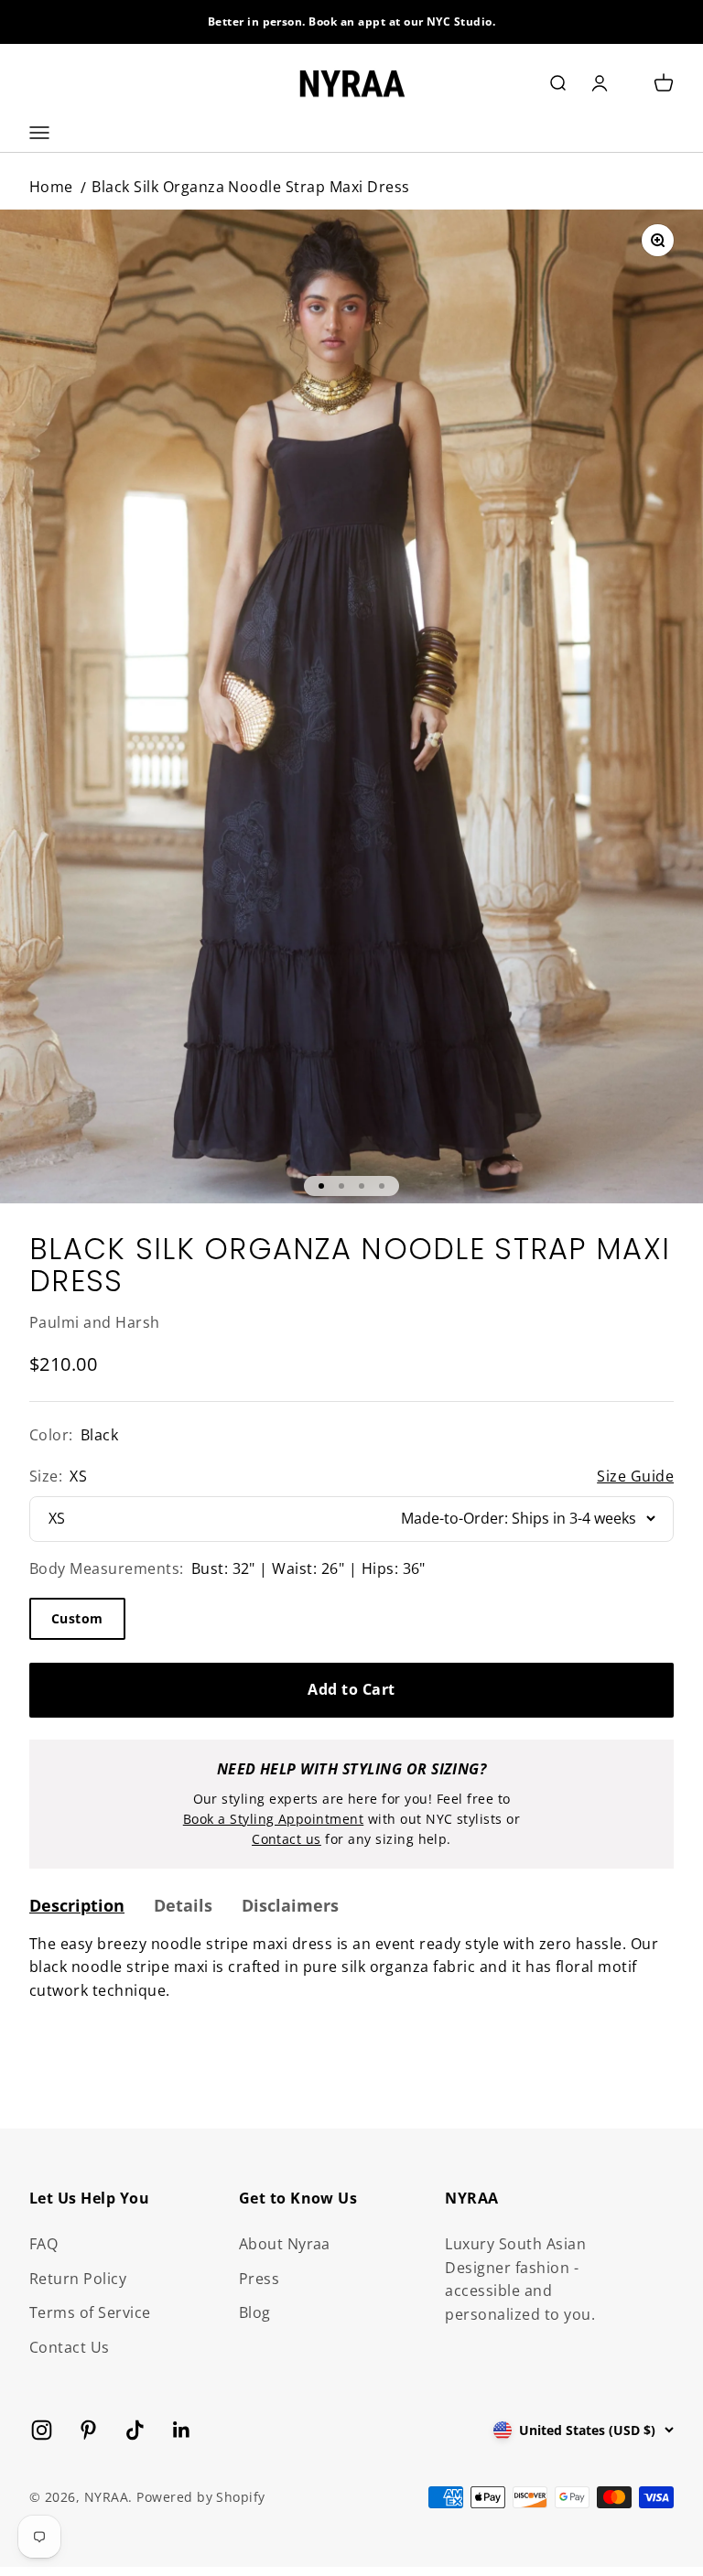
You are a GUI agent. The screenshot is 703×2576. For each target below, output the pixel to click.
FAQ (43, 2244)
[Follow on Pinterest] (88, 2430)
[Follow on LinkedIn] (182, 2430)
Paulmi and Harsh (95, 1322)
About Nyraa (285, 2244)
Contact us (287, 1839)
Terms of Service (90, 2312)
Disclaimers (290, 1905)
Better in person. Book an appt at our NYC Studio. (352, 22)
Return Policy (78, 2279)
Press (259, 2279)
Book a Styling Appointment (273, 1819)
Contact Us (70, 2347)
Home (51, 187)
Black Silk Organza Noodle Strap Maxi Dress (250, 187)
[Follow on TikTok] (135, 2430)
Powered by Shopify (201, 2497)
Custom (77, 1618)
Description (77, 1905)
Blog (255, 2312)
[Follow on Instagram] (42, 2430)
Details (183, 1905)
